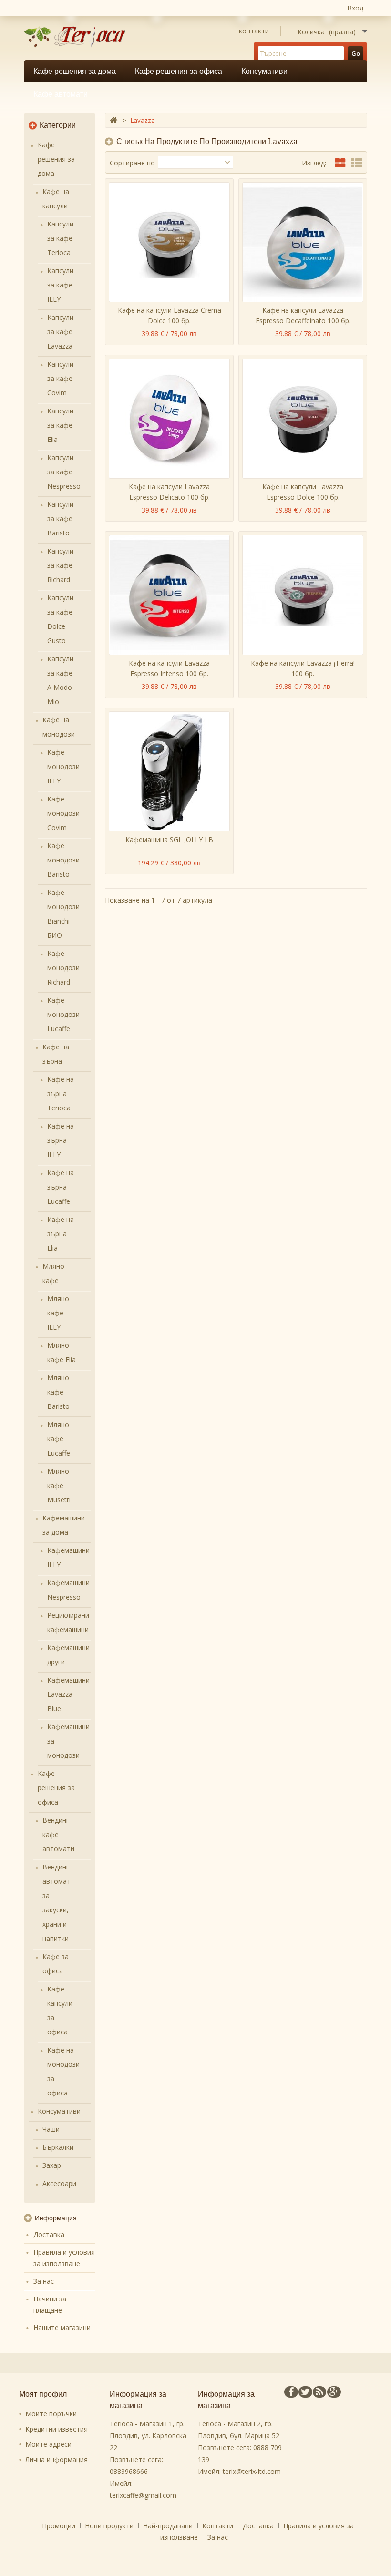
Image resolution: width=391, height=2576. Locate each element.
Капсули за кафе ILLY (60, 285)
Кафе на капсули (56, 199)
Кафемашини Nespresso (68, 1590)
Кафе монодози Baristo (63, 860)
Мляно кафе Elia (62, 1352)
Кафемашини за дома (64, 1525)
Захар (52, 2165)
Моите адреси (48, 2444)
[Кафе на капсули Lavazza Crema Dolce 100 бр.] (169, 242)
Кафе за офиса (56, 1964)
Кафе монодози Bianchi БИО (63, 914)
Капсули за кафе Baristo (60, 518)
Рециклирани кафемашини (68, 1622)
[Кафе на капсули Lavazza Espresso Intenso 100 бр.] (169, 595)
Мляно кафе (53, 1273)
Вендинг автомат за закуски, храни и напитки (57, 1903)
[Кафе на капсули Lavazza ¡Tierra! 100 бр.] (303, 595)
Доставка (49, 2234)
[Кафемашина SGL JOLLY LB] (169, 771)
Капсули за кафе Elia (60, 425)
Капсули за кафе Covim (60, 378)
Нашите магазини (62, 2327)
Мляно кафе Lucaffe (59, 1439)
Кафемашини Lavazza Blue (68, 1694)
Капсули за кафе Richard (60, 565)
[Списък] (357, 163)
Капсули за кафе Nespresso (64, 472)
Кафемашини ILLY (68, 1557)
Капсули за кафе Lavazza (60, 332)
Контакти (219, 2526)
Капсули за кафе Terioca (60, 238)
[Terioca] (78, 37)
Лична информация (57, 2459)
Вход (355, 8)
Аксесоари (59, 2183)
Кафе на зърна (56, 1054)
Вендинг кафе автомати (58, 1834)
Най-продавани (169, 2526)
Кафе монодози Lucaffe (63, 1014)
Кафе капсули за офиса (60, 2010)
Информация (56, 2218)
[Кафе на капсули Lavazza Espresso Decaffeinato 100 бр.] (303, 242)
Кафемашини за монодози (68, 1741)
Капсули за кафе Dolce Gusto (60, 619)
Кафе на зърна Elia (61, 1234)
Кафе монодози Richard (63, 968)
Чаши (51, 2129)
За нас (44, 2281)
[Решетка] (340, 163)
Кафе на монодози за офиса (63, 2071)
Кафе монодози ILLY (63, 766)
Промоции (60, 2526)
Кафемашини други (68, 1655)
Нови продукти (110, 2526)
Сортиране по (132, 163)
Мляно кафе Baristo (58, 1392)
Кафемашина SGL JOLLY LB (169, 839)
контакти (254, 31)
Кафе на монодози (59, 727)
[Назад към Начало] (113, 120)
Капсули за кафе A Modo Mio (60, 680)
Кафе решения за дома (75, 71)
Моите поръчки (51, 2414)
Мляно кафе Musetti (59, 1485)
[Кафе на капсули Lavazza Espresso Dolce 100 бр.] (303, 419)
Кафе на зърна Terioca (61, 1093)
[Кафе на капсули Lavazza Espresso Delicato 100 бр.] (169, 419)
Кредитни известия (57, 2429)
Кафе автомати (61, 94)
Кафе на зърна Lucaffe (61, 1187)
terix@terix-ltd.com (252, 2471)
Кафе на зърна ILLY (61, 1140)
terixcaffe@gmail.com (143, 2495)
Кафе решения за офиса (179, 71)
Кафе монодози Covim (63, 813)
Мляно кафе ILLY (58, 1313)
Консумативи (264, 71)
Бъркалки (58, 2147)
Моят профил (43, 2394)
